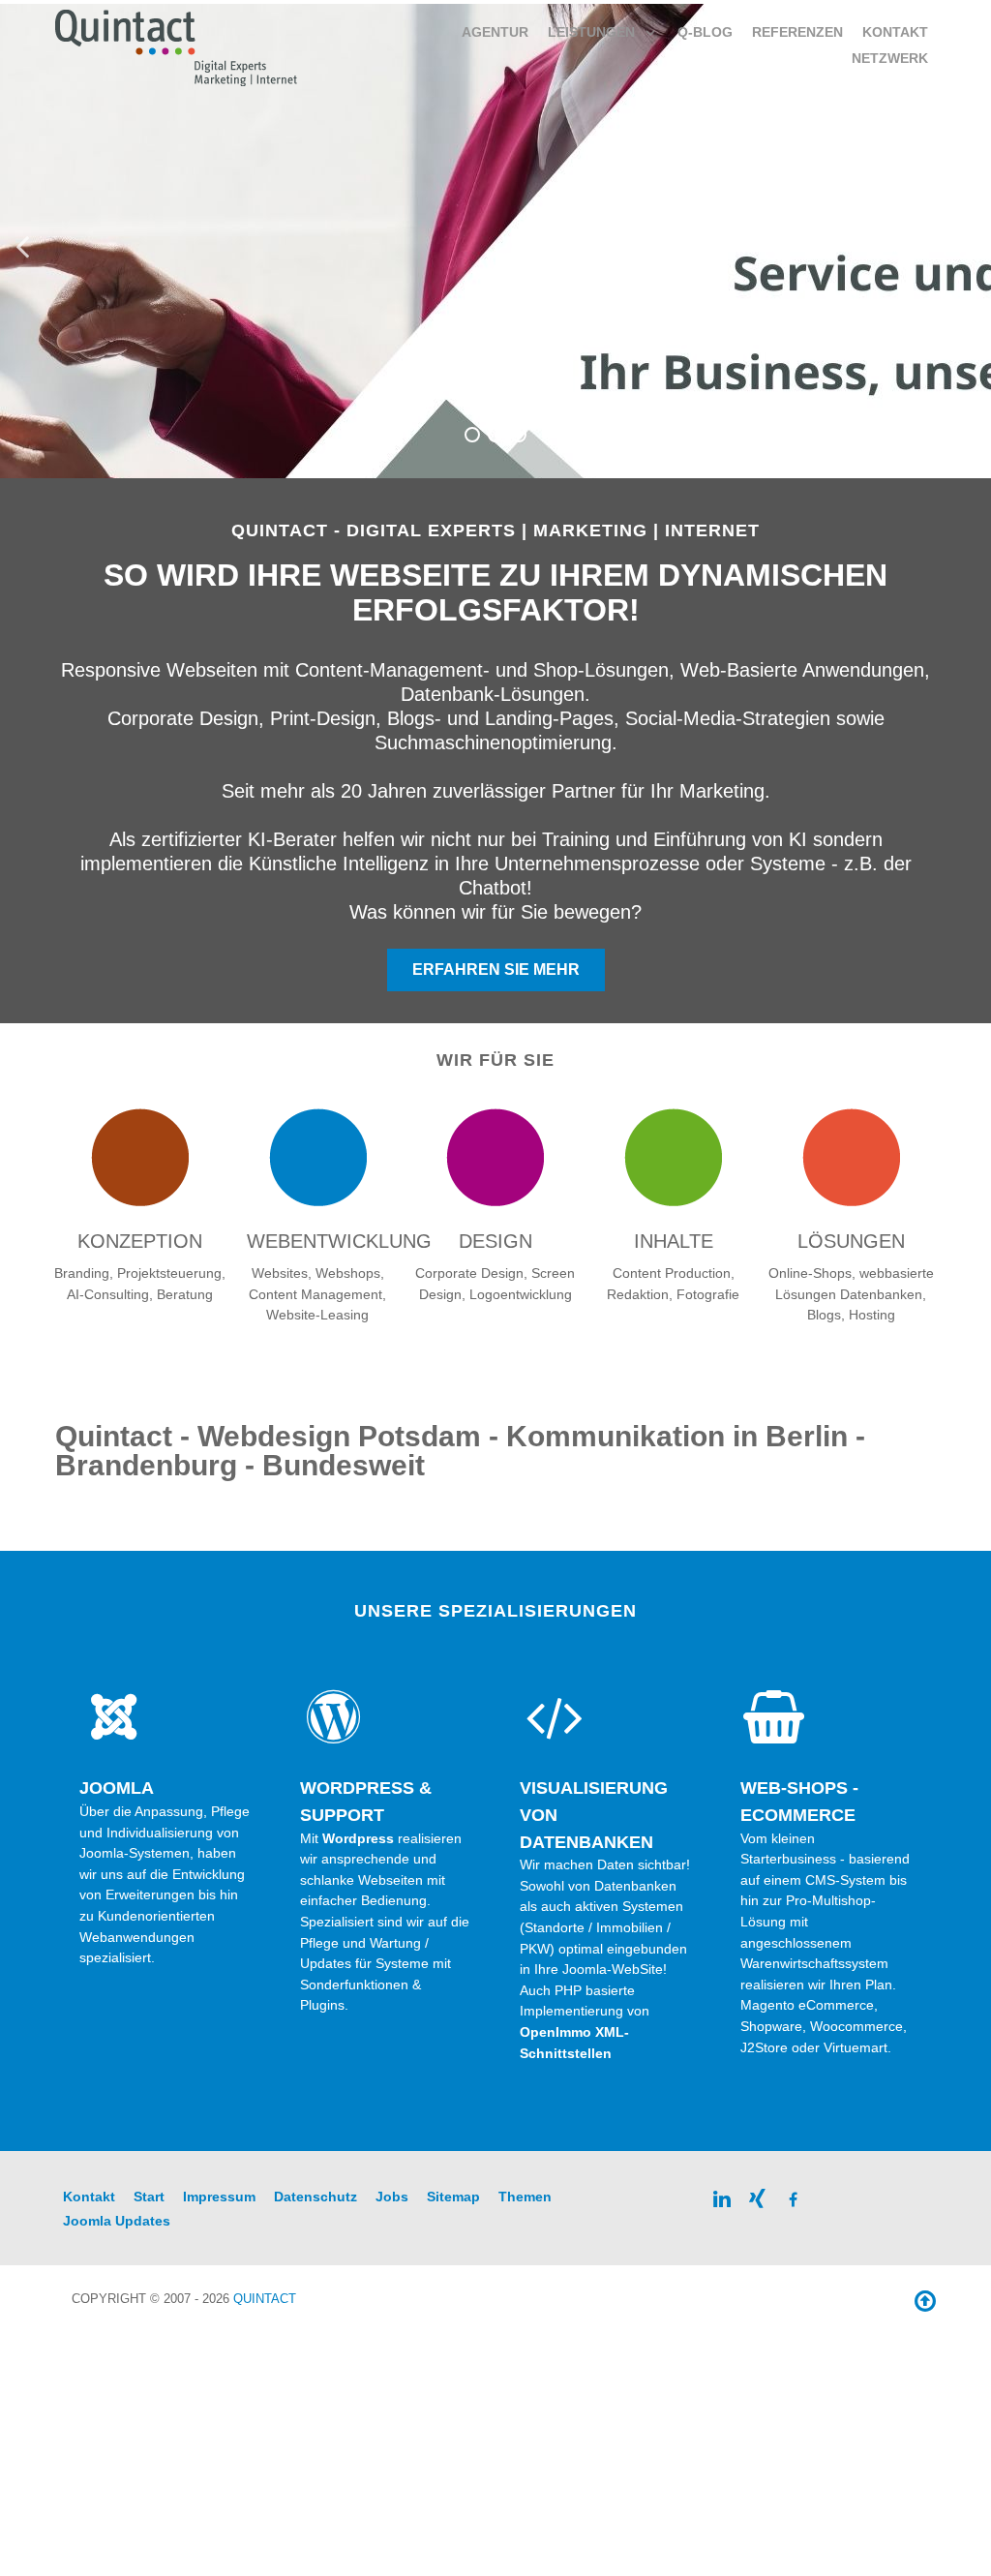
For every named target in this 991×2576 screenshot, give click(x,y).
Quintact (265, 2299)
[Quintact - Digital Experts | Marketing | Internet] (177, 46)
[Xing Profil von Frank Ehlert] (758, 2198)
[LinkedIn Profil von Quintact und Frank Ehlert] (722, 2198)
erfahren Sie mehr (496, 970)
